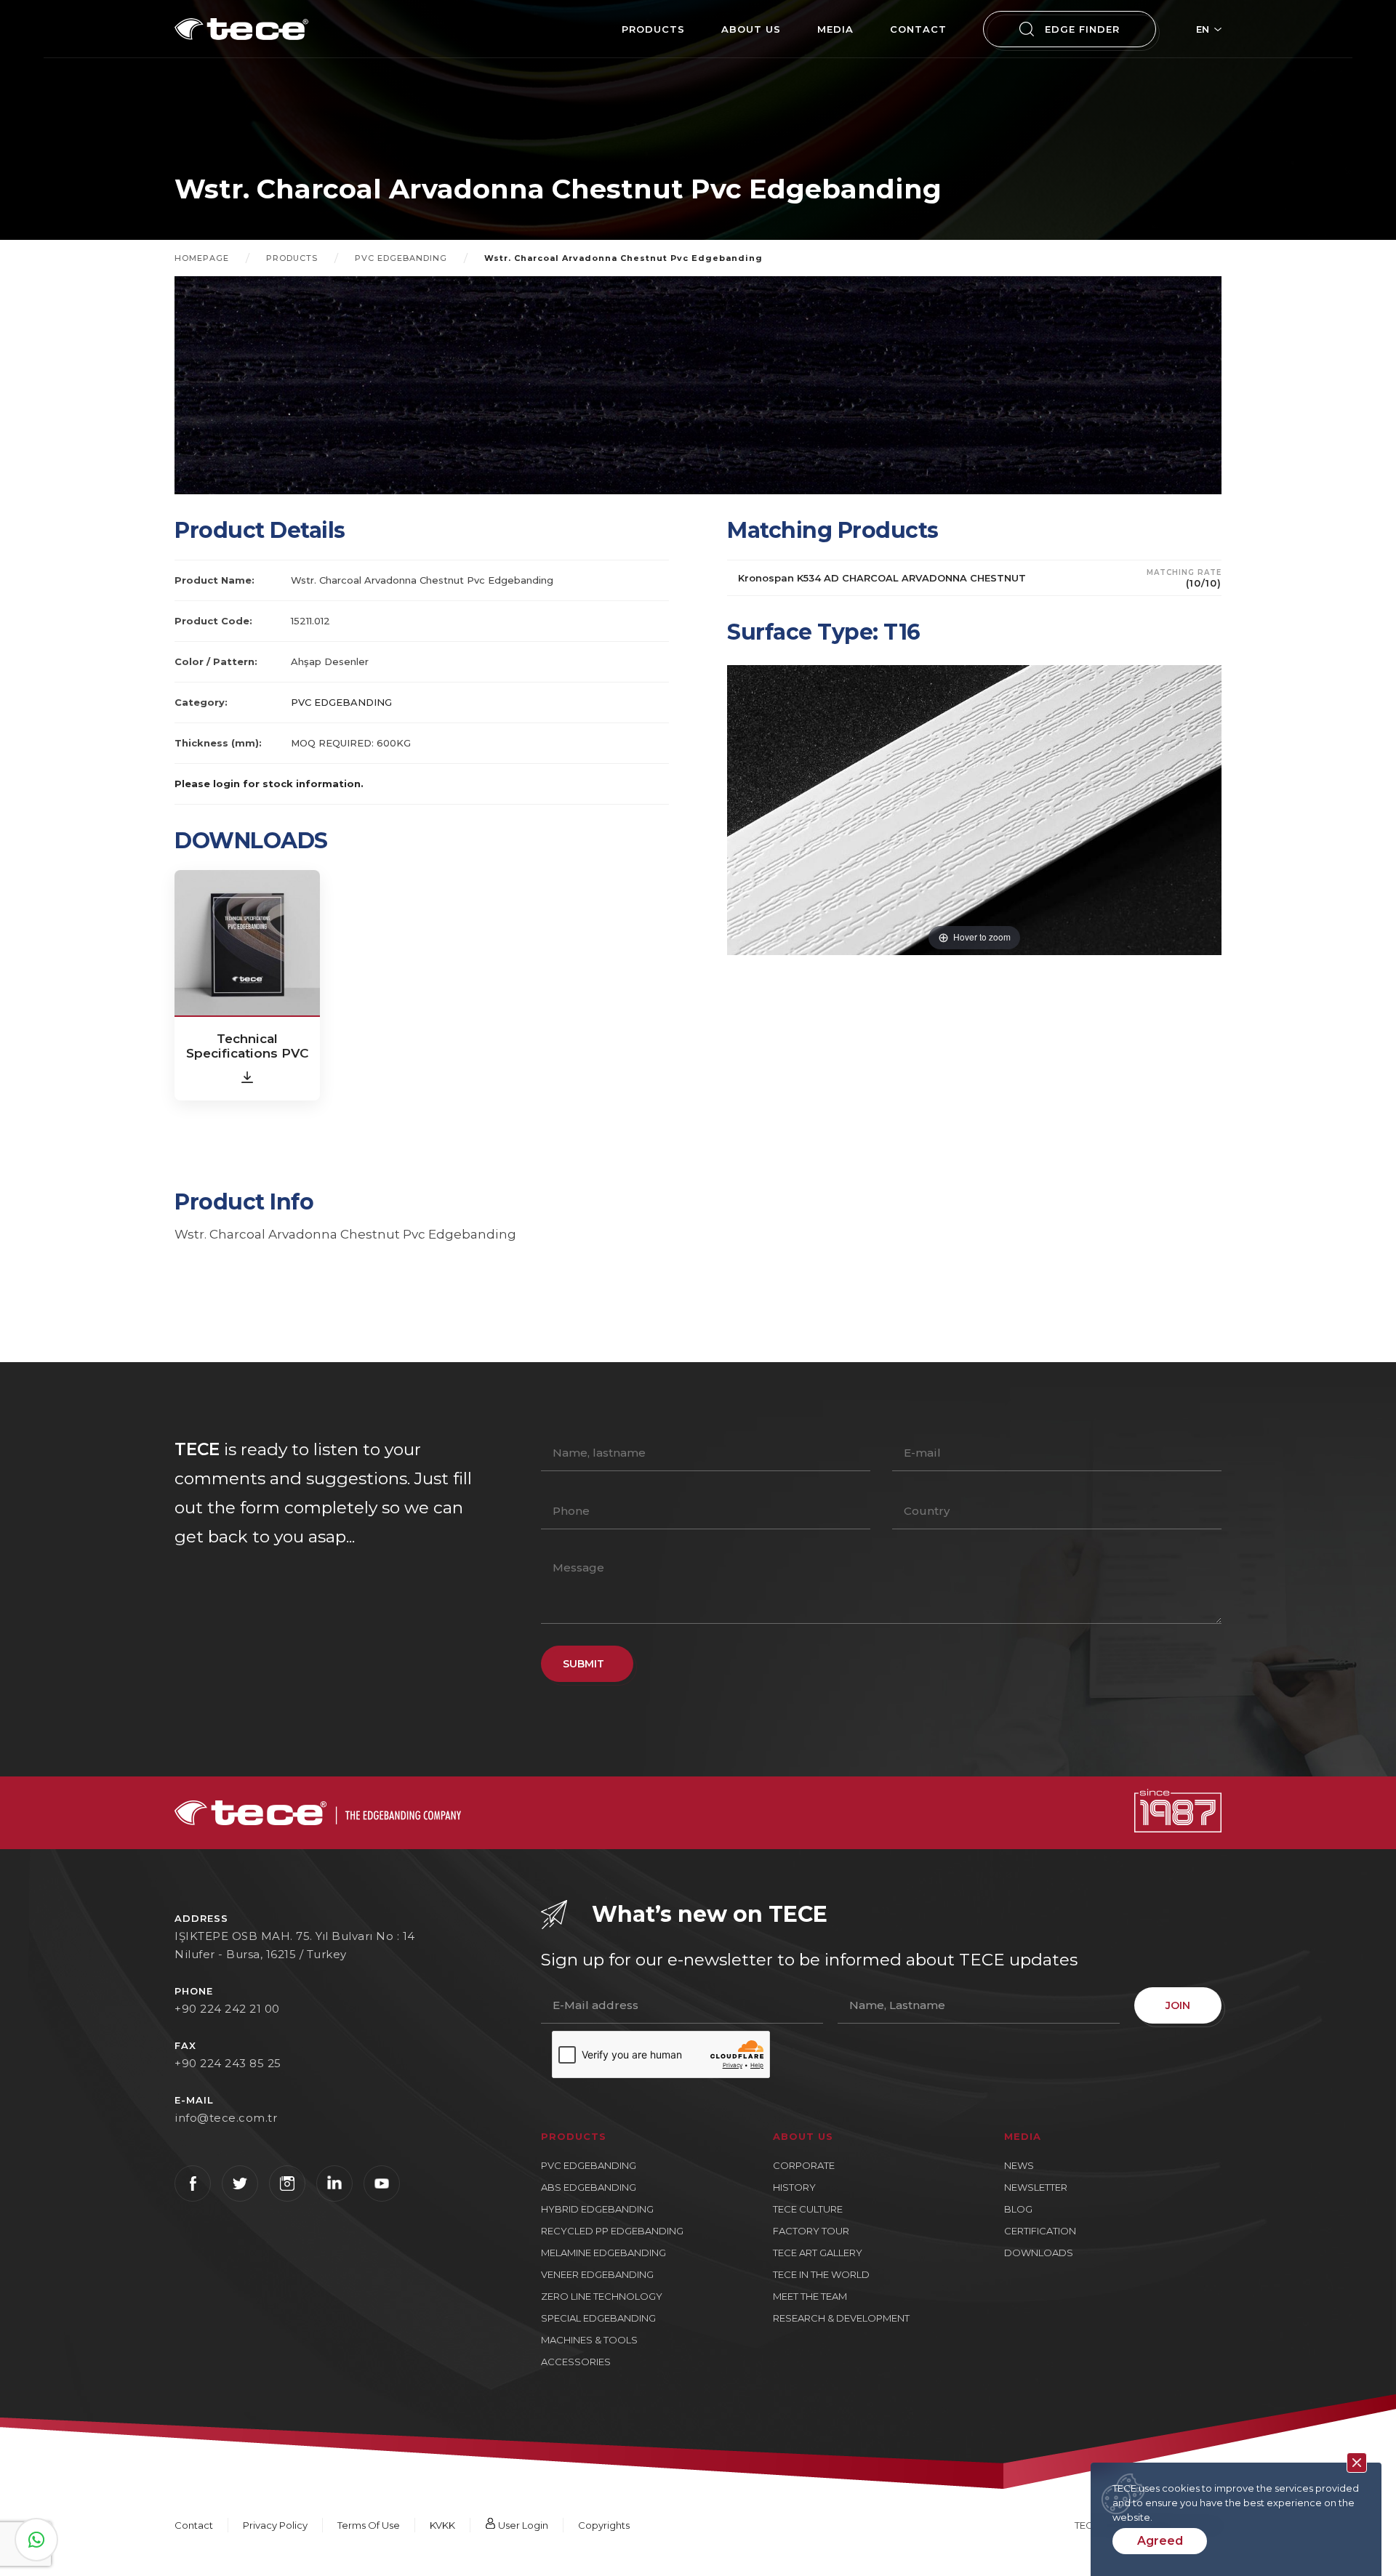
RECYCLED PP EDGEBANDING (612, 2231)
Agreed (1160, 2541)
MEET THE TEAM (810, 2296)
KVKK (442, 2525)
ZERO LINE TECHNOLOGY (602, 2296)
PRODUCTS (653, 29)
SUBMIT (583, 1664)
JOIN (1178, 2005)
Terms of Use (369, 2525)
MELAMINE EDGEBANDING (603, 2253)
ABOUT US (751, 29)
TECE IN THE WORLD (821, 2274)
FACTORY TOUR (811, 2231)
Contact (194, 2525)
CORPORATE (804, 2165)
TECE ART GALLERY (818, 2253)
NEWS (1019, 2165)
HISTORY (794, 2187)
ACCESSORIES (576, 2362)
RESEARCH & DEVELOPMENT (841, 2318)
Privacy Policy (275, 2525)
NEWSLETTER (1036, 2187)
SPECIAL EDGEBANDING (598, 2318)
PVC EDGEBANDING (401, 258)
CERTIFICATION (1040, 2231)
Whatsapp (36, 2540)
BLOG (1018, 2209)
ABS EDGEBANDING (589, 2187)
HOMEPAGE (202, 258)
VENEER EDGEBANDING (597, 2274)
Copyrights (604, 2525)
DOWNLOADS (1039, 2253)
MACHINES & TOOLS (589, 2340)
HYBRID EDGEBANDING (597, 2209)
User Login (522, 2525)
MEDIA (835, 29)
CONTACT (918, 29)
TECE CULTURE (808, 2209)
